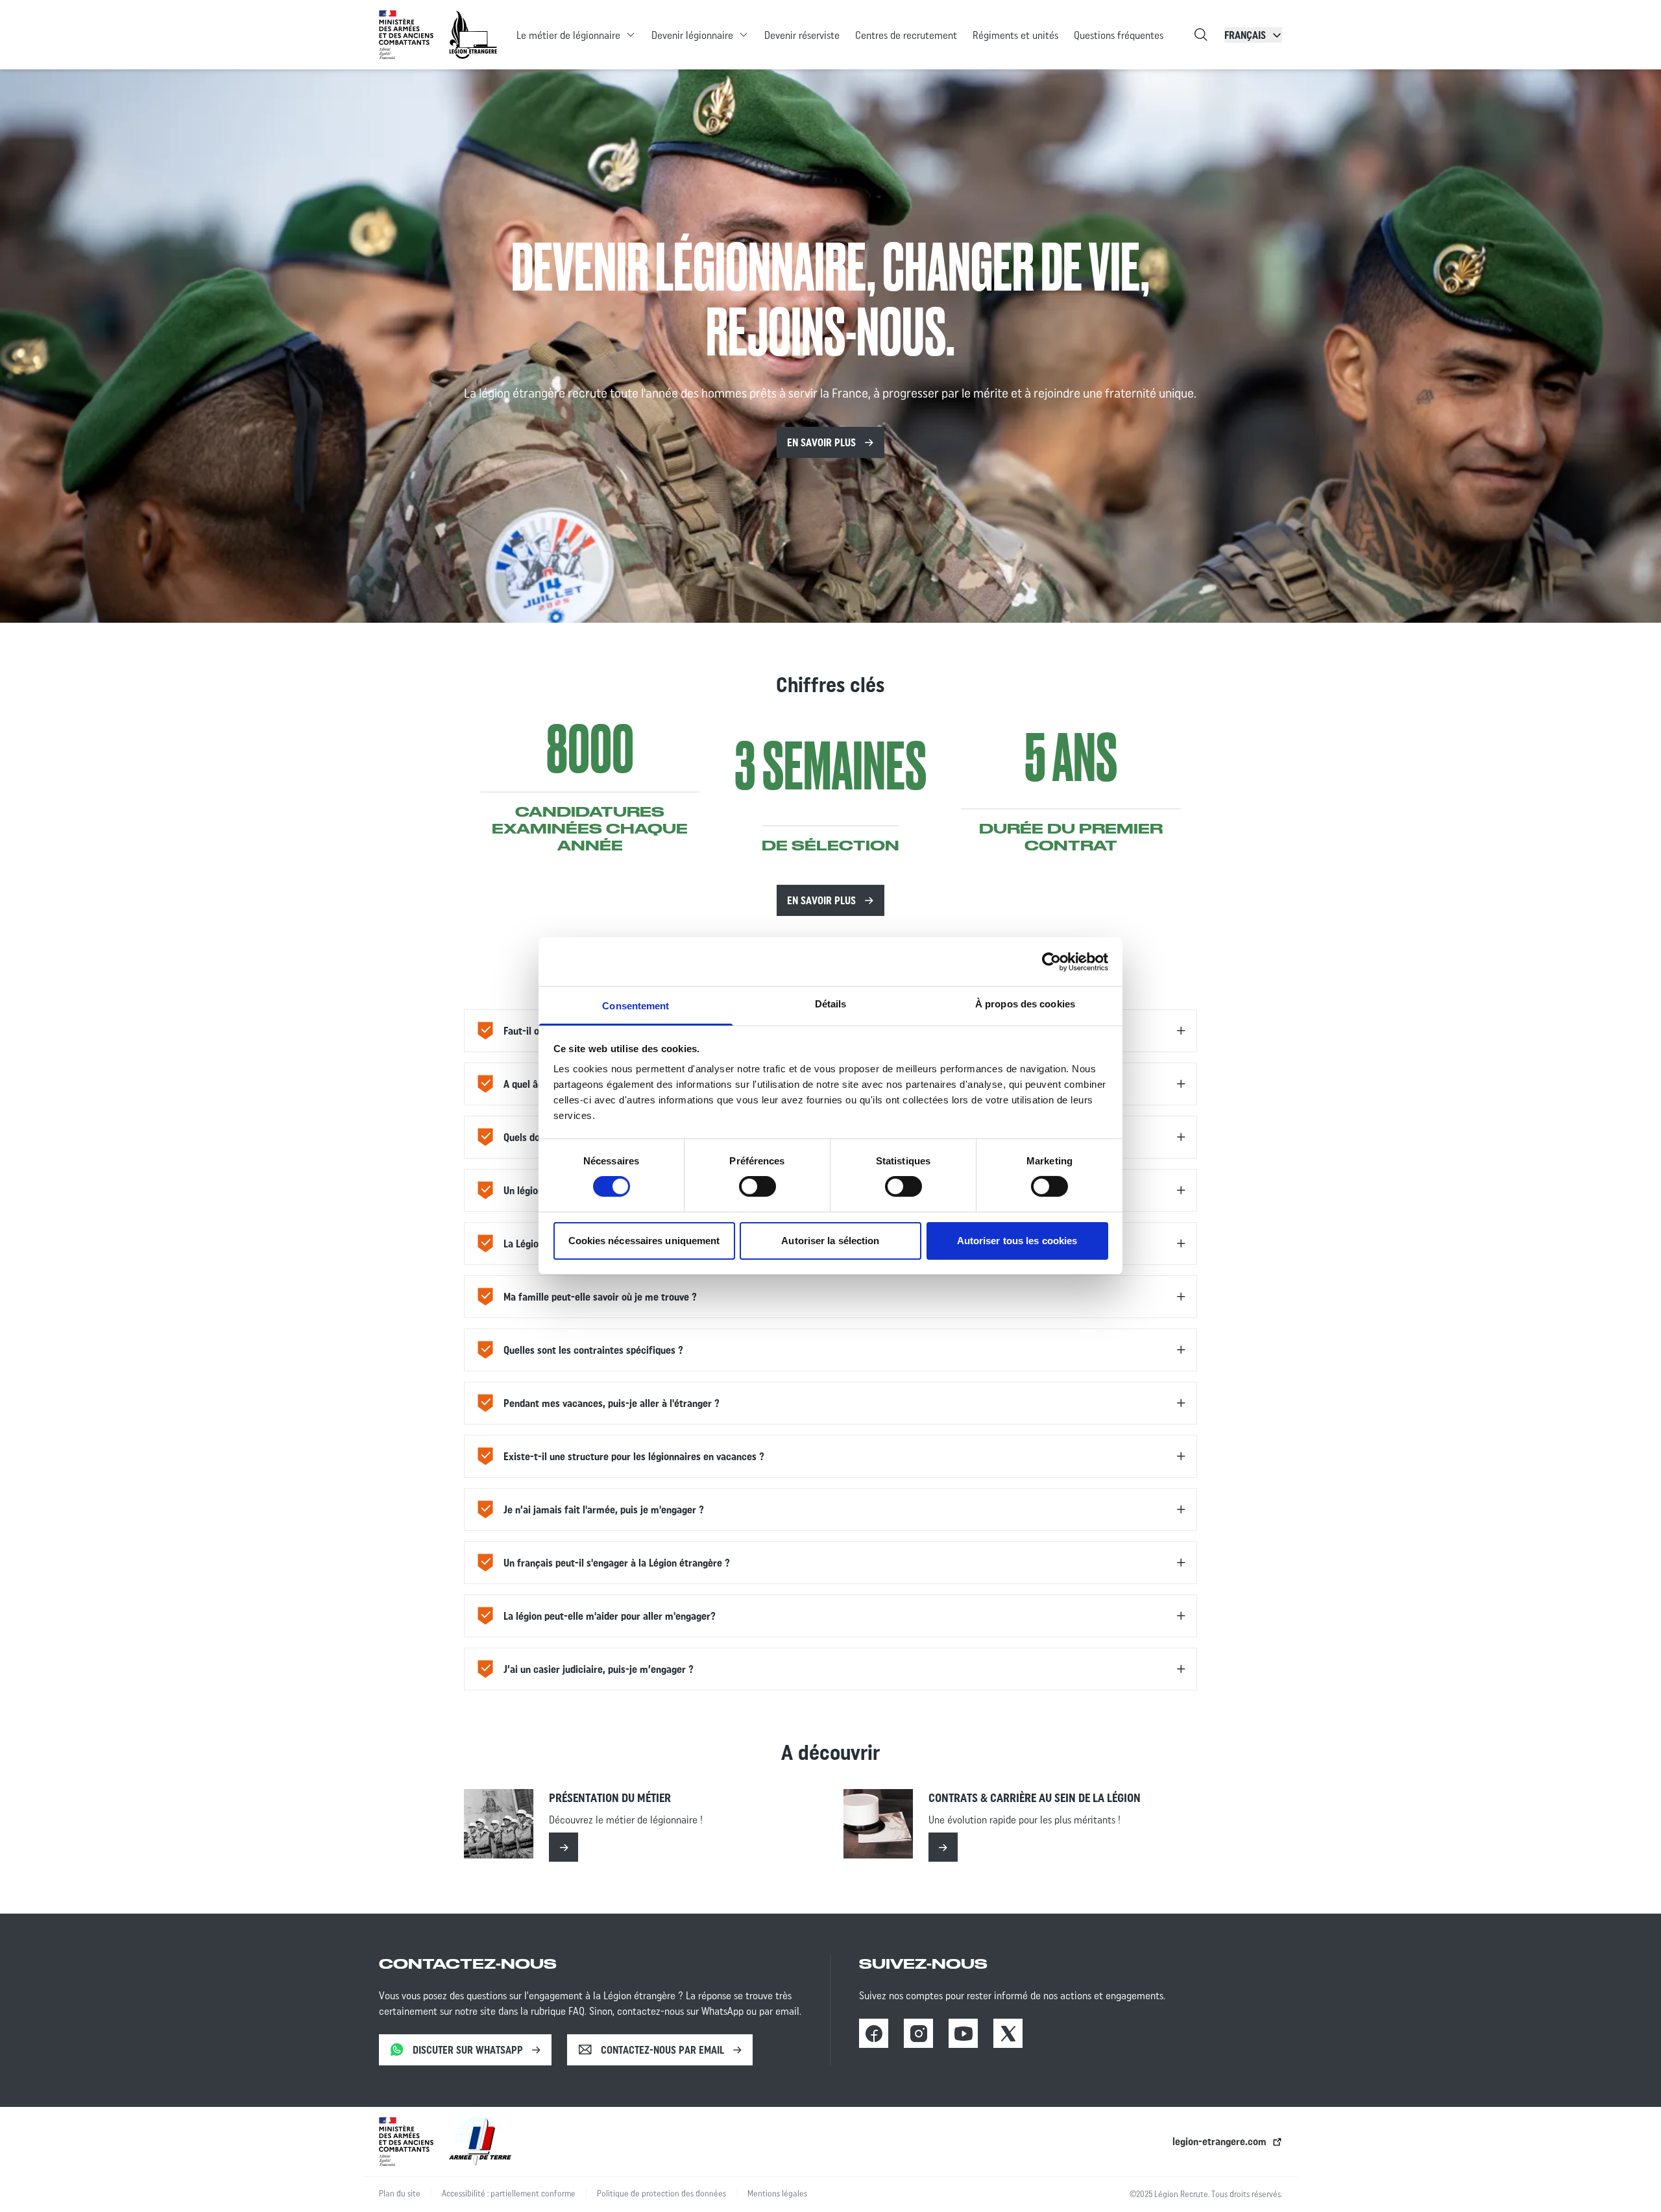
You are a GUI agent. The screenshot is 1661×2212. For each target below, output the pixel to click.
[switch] (758, 1186)
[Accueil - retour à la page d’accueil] (473, 35)
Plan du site (400, 2194)
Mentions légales (777, 2194)
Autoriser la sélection (830, 1241)
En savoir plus (821, 442)
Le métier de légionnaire (568, 35)
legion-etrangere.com (1219, 2141)
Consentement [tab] (636, 1006)
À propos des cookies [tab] (1025, 1004)
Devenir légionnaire (692, 35)
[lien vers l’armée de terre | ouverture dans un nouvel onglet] (480, 2142)
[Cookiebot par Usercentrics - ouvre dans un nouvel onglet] (1051, 961)
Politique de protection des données (661, 2194)
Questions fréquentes (1119, 35)
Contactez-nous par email (662, 2050)
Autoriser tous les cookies (1017, 1241)
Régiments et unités (1015, 35)
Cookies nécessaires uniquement (644, 1241)
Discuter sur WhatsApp (468, 2050)
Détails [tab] (831, 1004)
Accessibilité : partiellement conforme (509, 2194)
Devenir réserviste (802, 35)
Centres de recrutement (906, 35)
